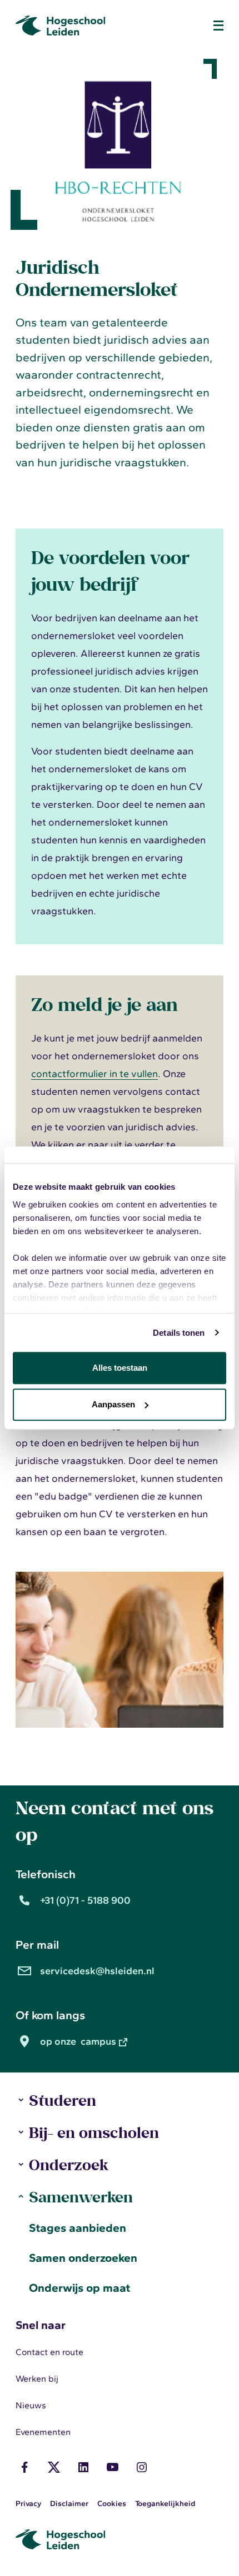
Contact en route (49, 2352)
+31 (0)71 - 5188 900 (85, 1900)
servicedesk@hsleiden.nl (97, 1971)
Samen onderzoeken (83, 2258)
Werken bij (37, 2379)
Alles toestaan (120, 1368)
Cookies (112, 2504)
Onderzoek (68, 2164)
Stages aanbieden (78, 2228)
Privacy (28, 2504)
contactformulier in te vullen (94, 1074)
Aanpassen (113, 1404)
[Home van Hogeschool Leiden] (108, 26)
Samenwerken (81, 2197)
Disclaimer (69, 2504)
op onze (78, 2041)
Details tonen (179, 1333)
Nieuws (31, 2405)
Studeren (63, 2100)
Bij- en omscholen (94, 2132)
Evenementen (43, 2432)
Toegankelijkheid (165, 2504)
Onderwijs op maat (79, 2288)
